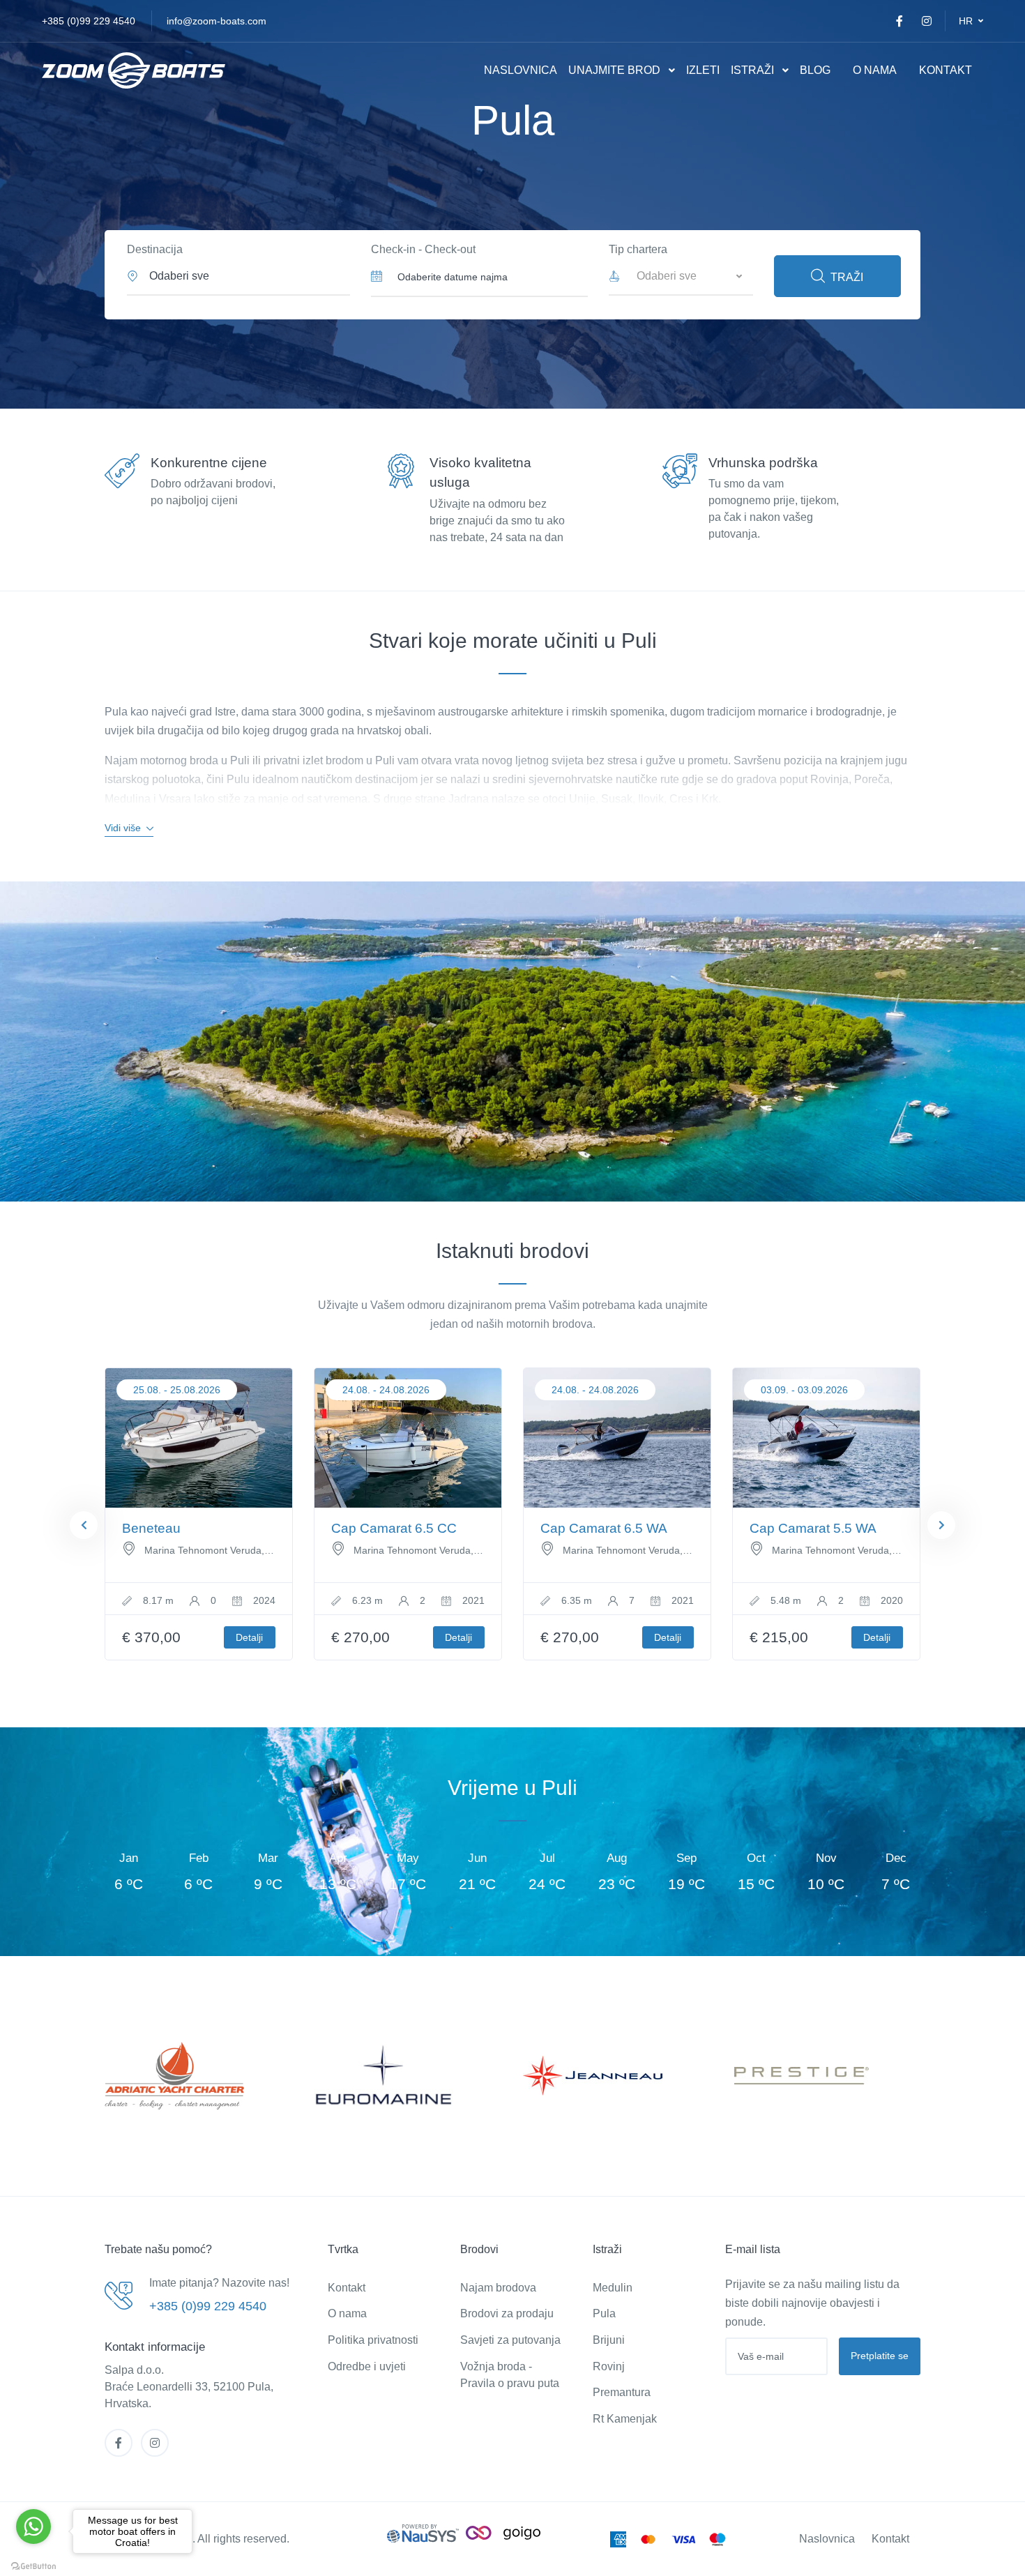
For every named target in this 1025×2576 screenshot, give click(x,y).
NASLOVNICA (521, 70)
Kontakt (347, 2288)
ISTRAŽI (752, 70)
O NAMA (875, 70)
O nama (347, 2313)
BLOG (815, 70)
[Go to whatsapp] (33, 2526)
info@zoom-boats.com (217, 21)
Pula (604, 2313)
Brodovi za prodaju (507, 2313)
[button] (971, 21)
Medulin (613, 2288)
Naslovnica (827, 2539)
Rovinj (609, 2366)
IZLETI (703, 70)
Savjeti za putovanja (510, 2340)
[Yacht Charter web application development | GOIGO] (503, 2532)
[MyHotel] (134, 71)
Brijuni (609, 2340)
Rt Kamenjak (625, 2419)
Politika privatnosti (373, 2340)
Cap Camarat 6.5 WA (604, 1528)
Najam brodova (498, 2288)
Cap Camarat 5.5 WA (813, 1528)
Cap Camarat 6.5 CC (394, 1528)
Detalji (249, 1637)
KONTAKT (946, 70)
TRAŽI (847, 277)
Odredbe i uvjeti (367, 2366)
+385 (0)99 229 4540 (89, 21)
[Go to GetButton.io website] (33, 2562)
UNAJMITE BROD (614, 70)
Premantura (622, 2392)
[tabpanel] (199, 1514)
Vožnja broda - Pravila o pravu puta (510, 2375)
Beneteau (151, 1528)
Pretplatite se (880, 2356)
